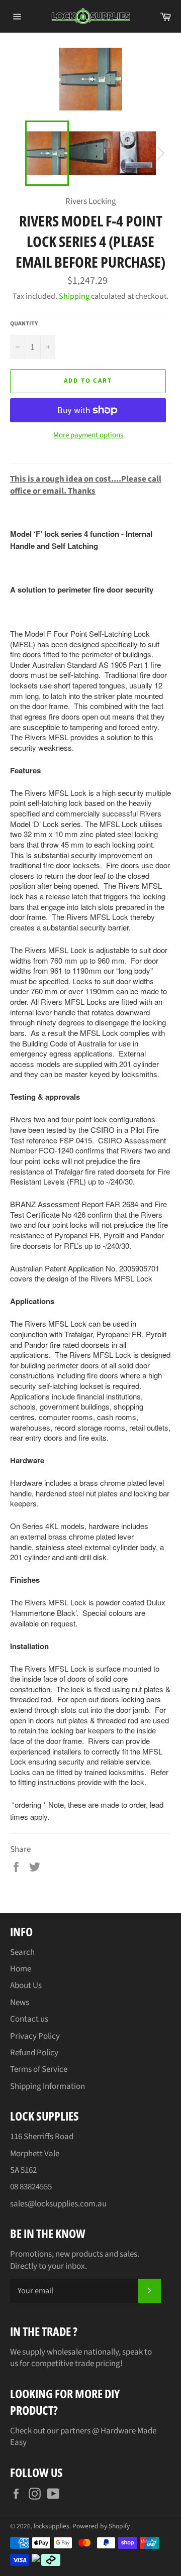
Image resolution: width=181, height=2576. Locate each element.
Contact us (29, 2019)
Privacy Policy (35, 2036)
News (20, 2003)
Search (22, 1952)
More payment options (88, 435)
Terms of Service (39, 2069)
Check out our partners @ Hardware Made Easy (83, 2437)
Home (21, 1969)
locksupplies (52, 2526)
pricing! (109, 2364)
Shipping (74, 296)
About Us (26, 1985)
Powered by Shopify (101, 2526)
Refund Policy (34, 2053)
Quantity (24, 324)
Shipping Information (48, 2086)
